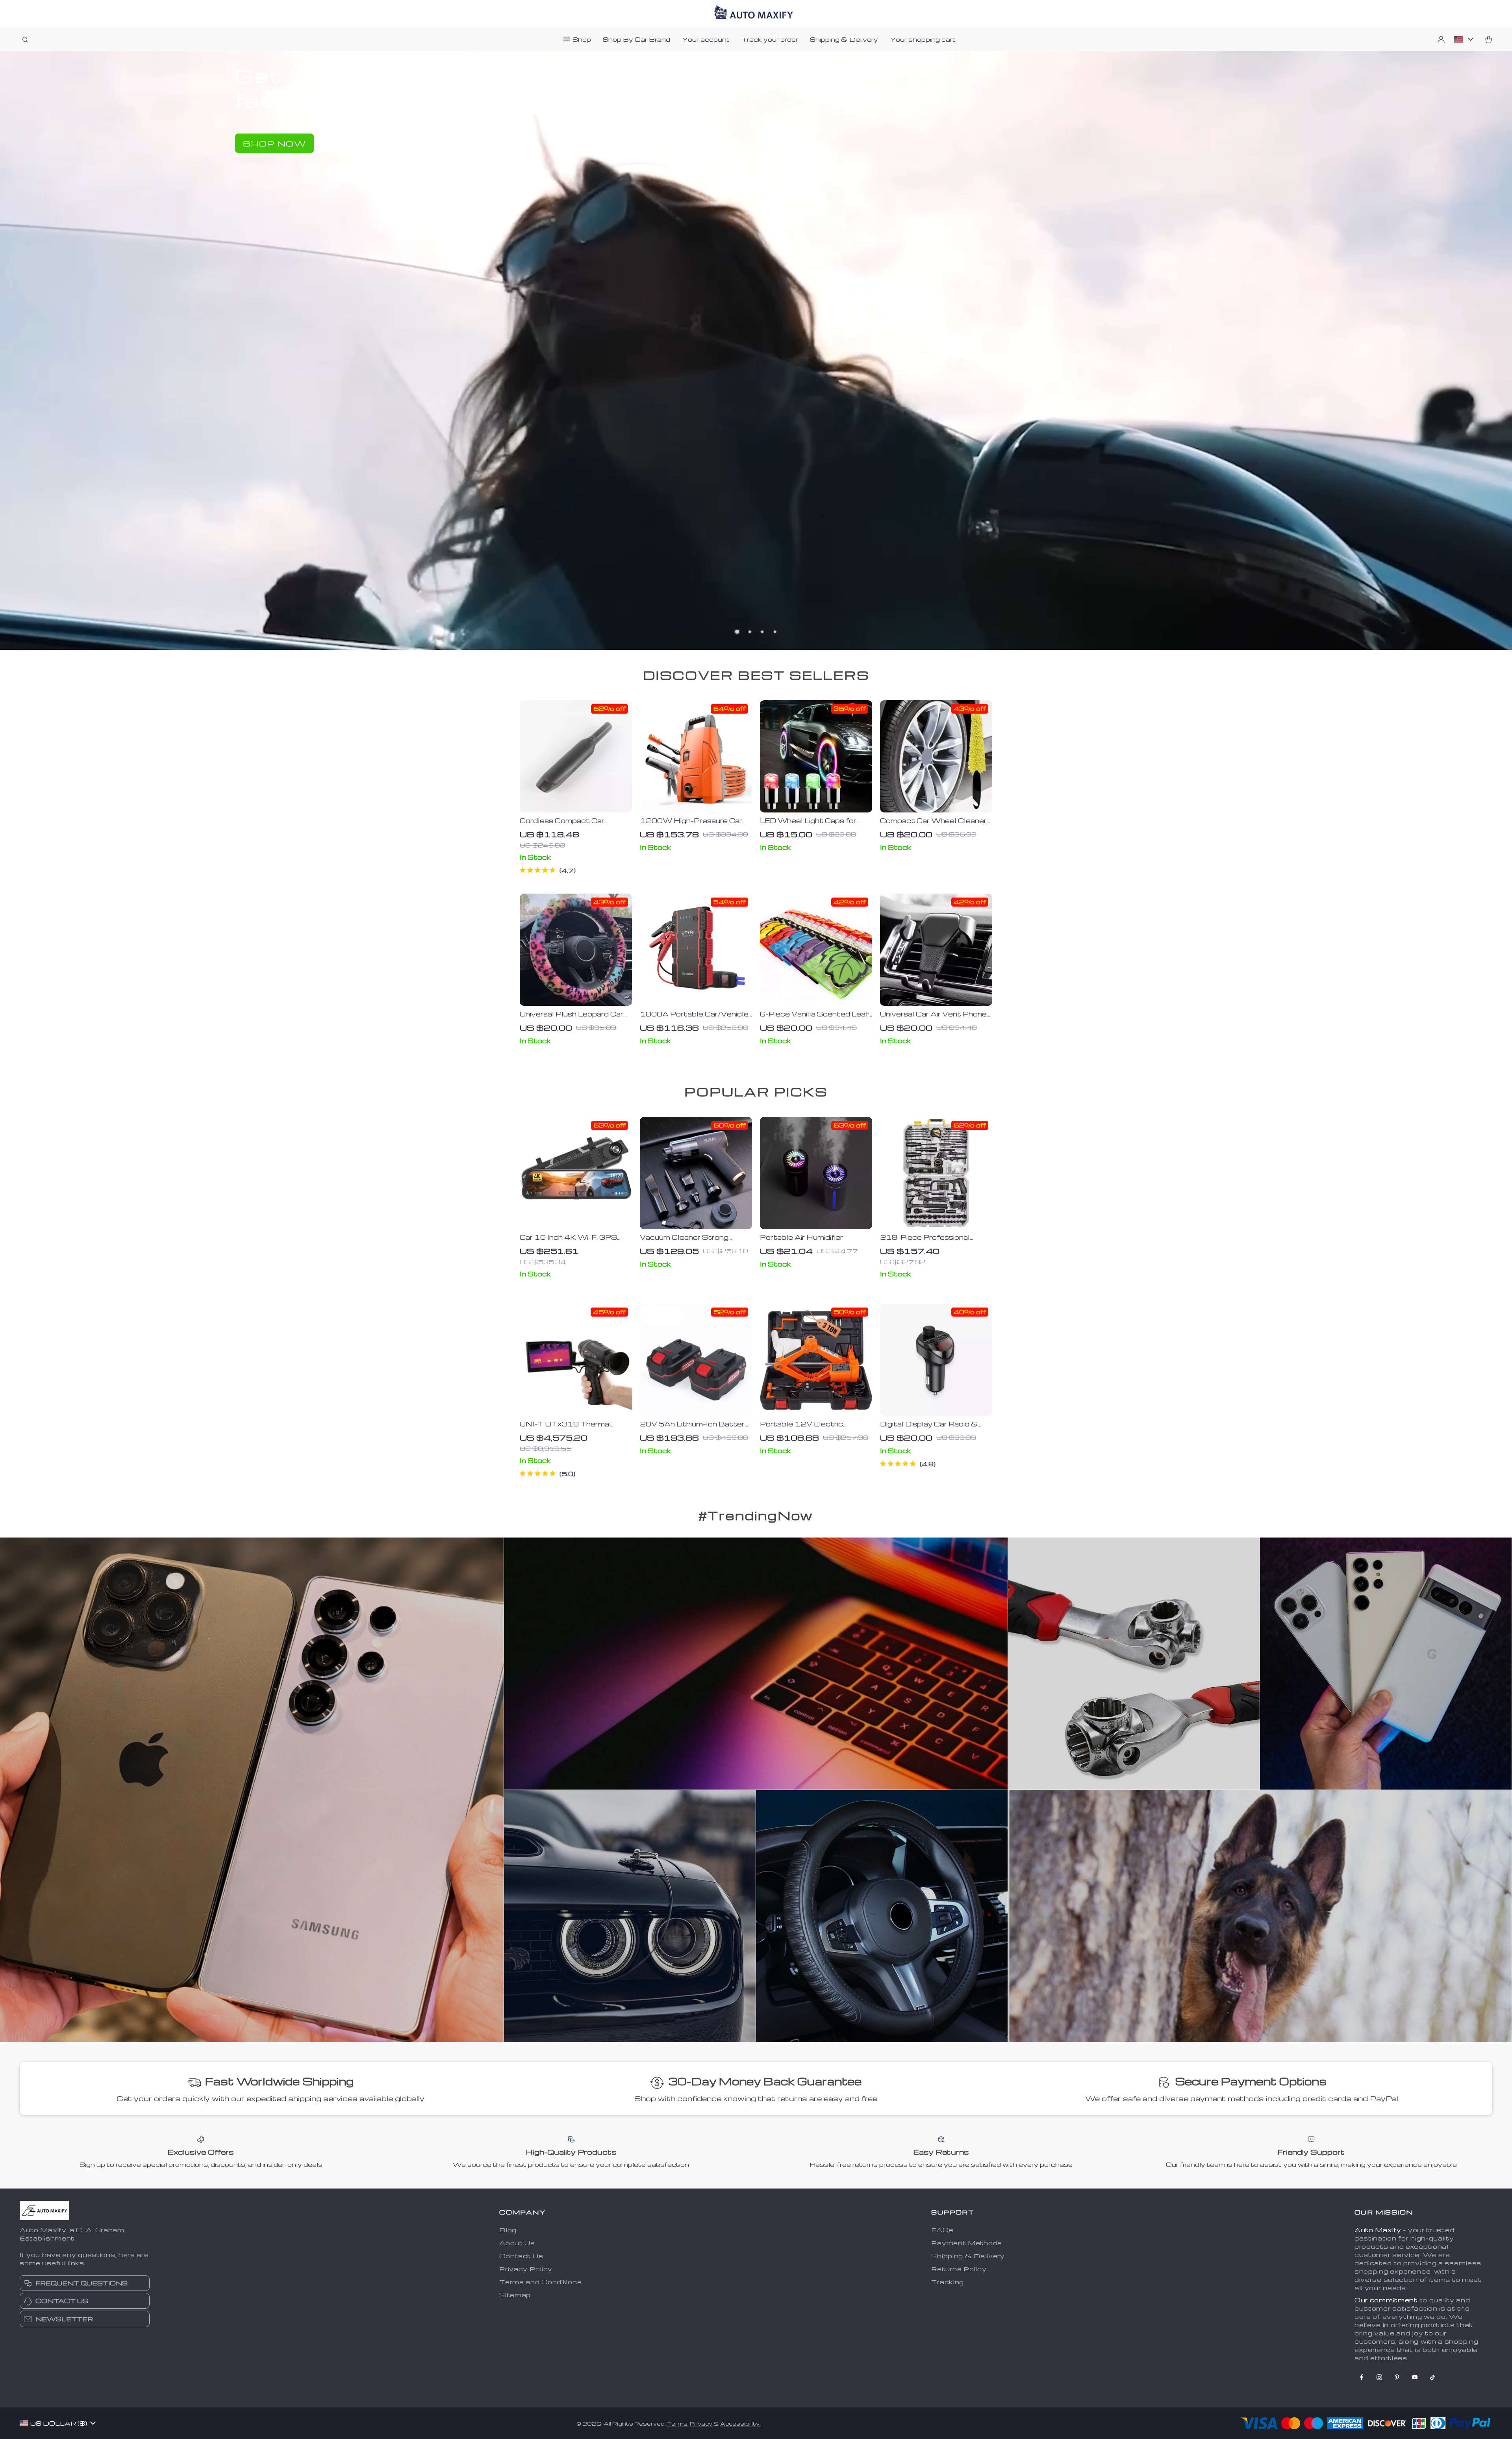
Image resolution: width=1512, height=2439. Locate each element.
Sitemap (515, 2295)
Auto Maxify (1378, 2230)
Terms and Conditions (540, 2282)
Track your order (770, 39)
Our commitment (1386, 2300)
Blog (508, 2230)
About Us (517, 2243)
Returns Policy (959, 2269)
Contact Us (521, 2256)
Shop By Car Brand (636, 39)
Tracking (948, 2282)
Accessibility (740, 2423)
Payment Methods (967, 2243)
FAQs (942, 2230)
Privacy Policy (526, 2269)
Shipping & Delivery (844, 39)
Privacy (701, 2423)
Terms (677, 2423)
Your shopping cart (923, 39)
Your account (706, 39)
